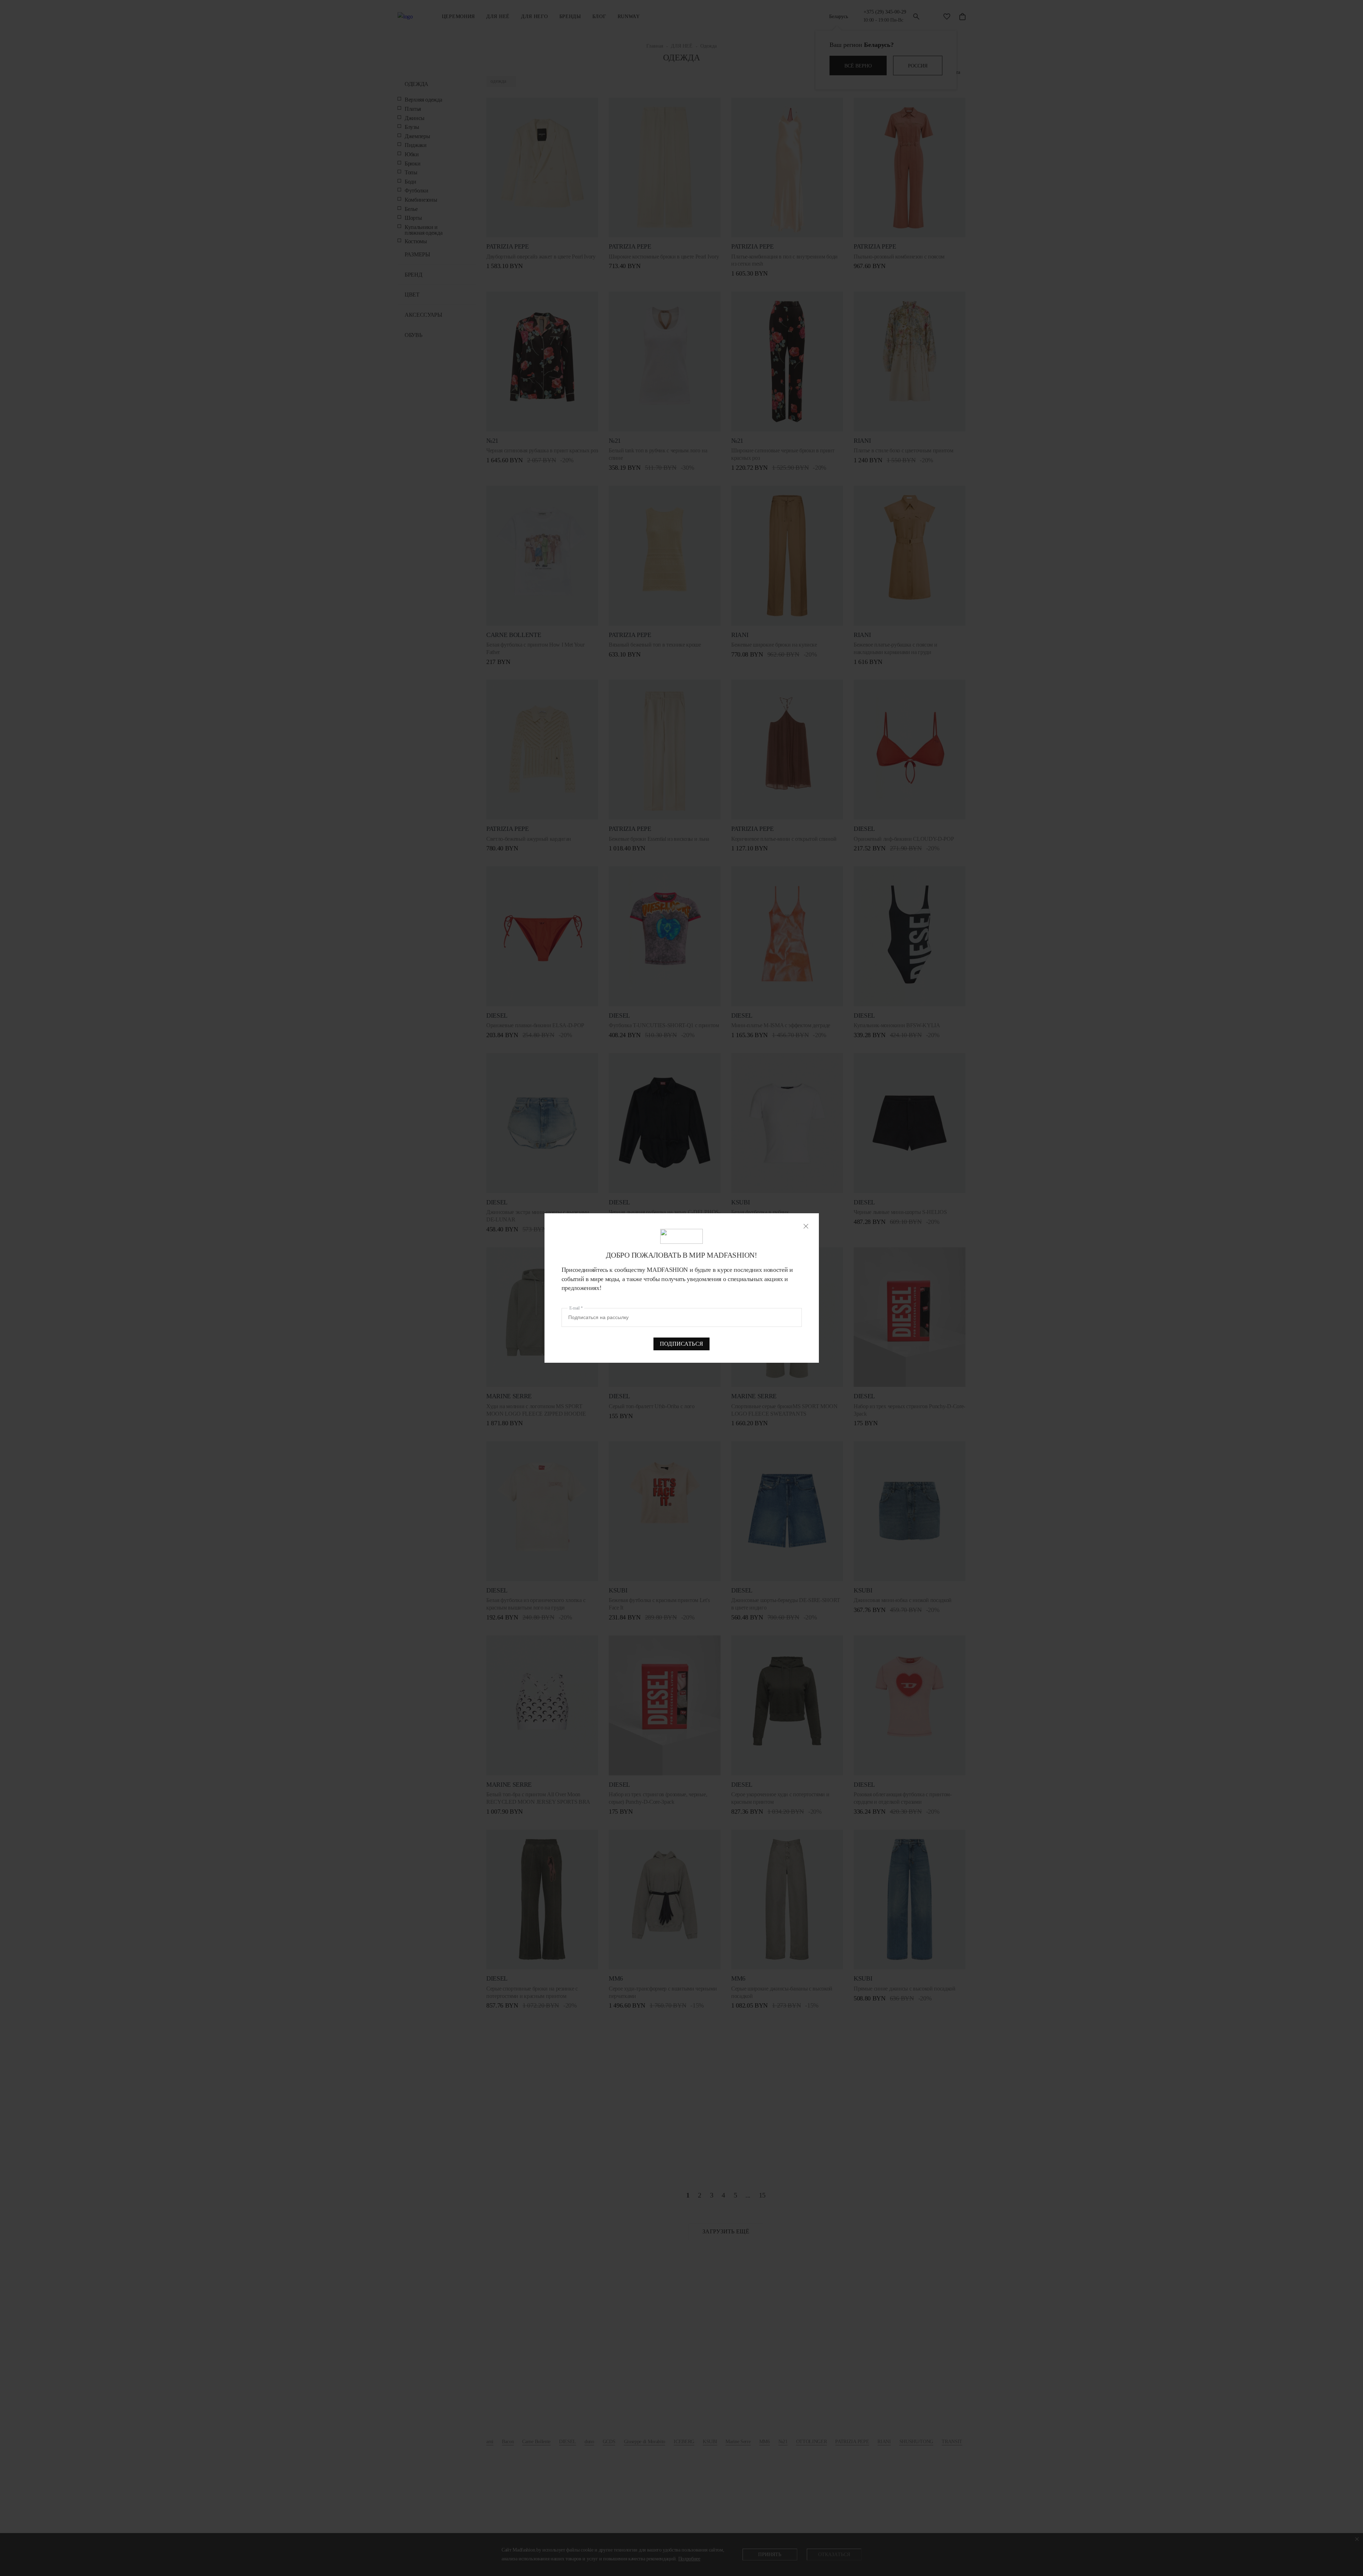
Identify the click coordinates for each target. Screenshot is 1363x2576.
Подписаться (681, 1344)
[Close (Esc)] (806, 1226)
